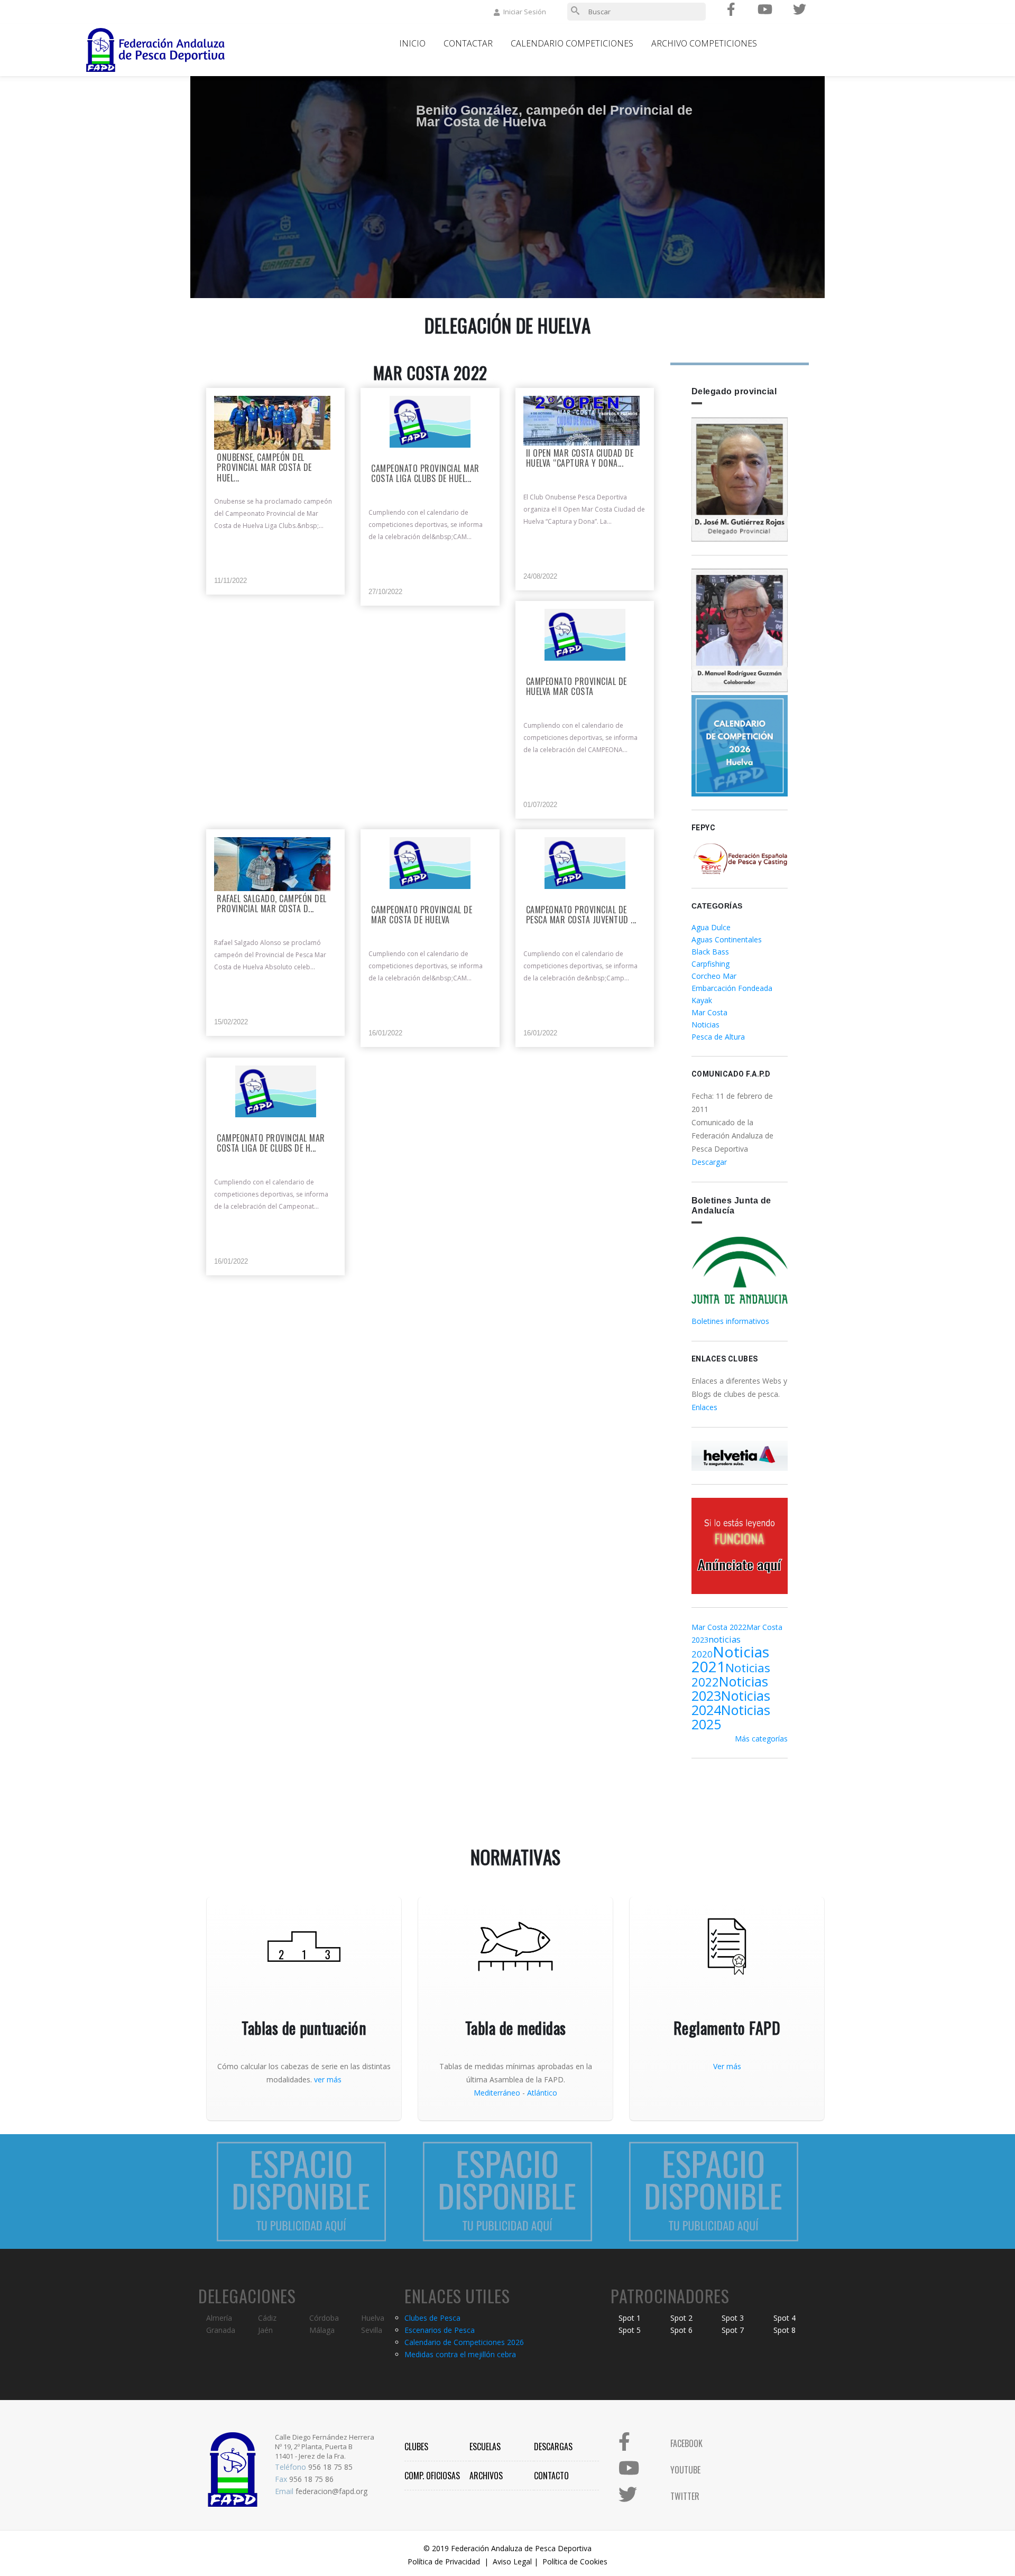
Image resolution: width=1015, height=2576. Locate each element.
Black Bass (710, 952)
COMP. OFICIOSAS (432, 2476)
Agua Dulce (711, 927)
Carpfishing (710, 964)
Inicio (412, 43)
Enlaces (704, 1407)
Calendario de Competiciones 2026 (464, 2342)
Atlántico (542, 2093)
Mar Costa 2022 (719, 1627)
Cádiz (267, 2318)
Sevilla (372, 2330)
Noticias (705, 1025)
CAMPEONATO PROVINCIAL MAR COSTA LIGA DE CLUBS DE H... (271, 1144)
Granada (221, 2330)
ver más (328, 2079)
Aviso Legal (512, 2561)
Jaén (265, 2330)
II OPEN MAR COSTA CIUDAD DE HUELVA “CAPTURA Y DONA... (580, 459)
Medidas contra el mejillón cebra (460, 2354)
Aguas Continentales (727, 939)
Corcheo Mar (714, 976)
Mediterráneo (497, 2093)
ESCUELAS (485, 2447)
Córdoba (324, 2318)
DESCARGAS (553, 2447)
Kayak (702, 1000)
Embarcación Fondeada (732, 988)
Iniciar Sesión (525, 12)
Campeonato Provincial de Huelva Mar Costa (576, 687)
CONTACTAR (468, 43)
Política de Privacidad (444, 2561)
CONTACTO (551, 2476)
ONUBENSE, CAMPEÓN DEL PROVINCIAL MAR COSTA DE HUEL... (264, 468)
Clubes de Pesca (432, 2318)
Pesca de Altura (718, 1037)
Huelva (373, 2318)
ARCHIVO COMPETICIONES (704, 43)
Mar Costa (709, 1012)
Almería (219, 2318)
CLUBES (416, 2447)
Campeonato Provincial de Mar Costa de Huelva (422, 915)
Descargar (709, 1162)
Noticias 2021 (730, 1659)
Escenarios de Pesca (440, 2330)
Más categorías (761, 1739)
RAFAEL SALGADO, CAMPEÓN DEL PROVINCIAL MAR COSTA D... (272, 904)
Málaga (322, 2330)
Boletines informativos (730, 1321)
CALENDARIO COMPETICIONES (572, 43)
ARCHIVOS (486, 2476)
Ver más (727, 2066)
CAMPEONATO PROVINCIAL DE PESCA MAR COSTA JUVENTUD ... (581, 915)
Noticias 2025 (731, 1717)
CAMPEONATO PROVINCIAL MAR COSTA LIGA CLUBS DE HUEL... (425, 474)
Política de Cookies (575, 2561)
